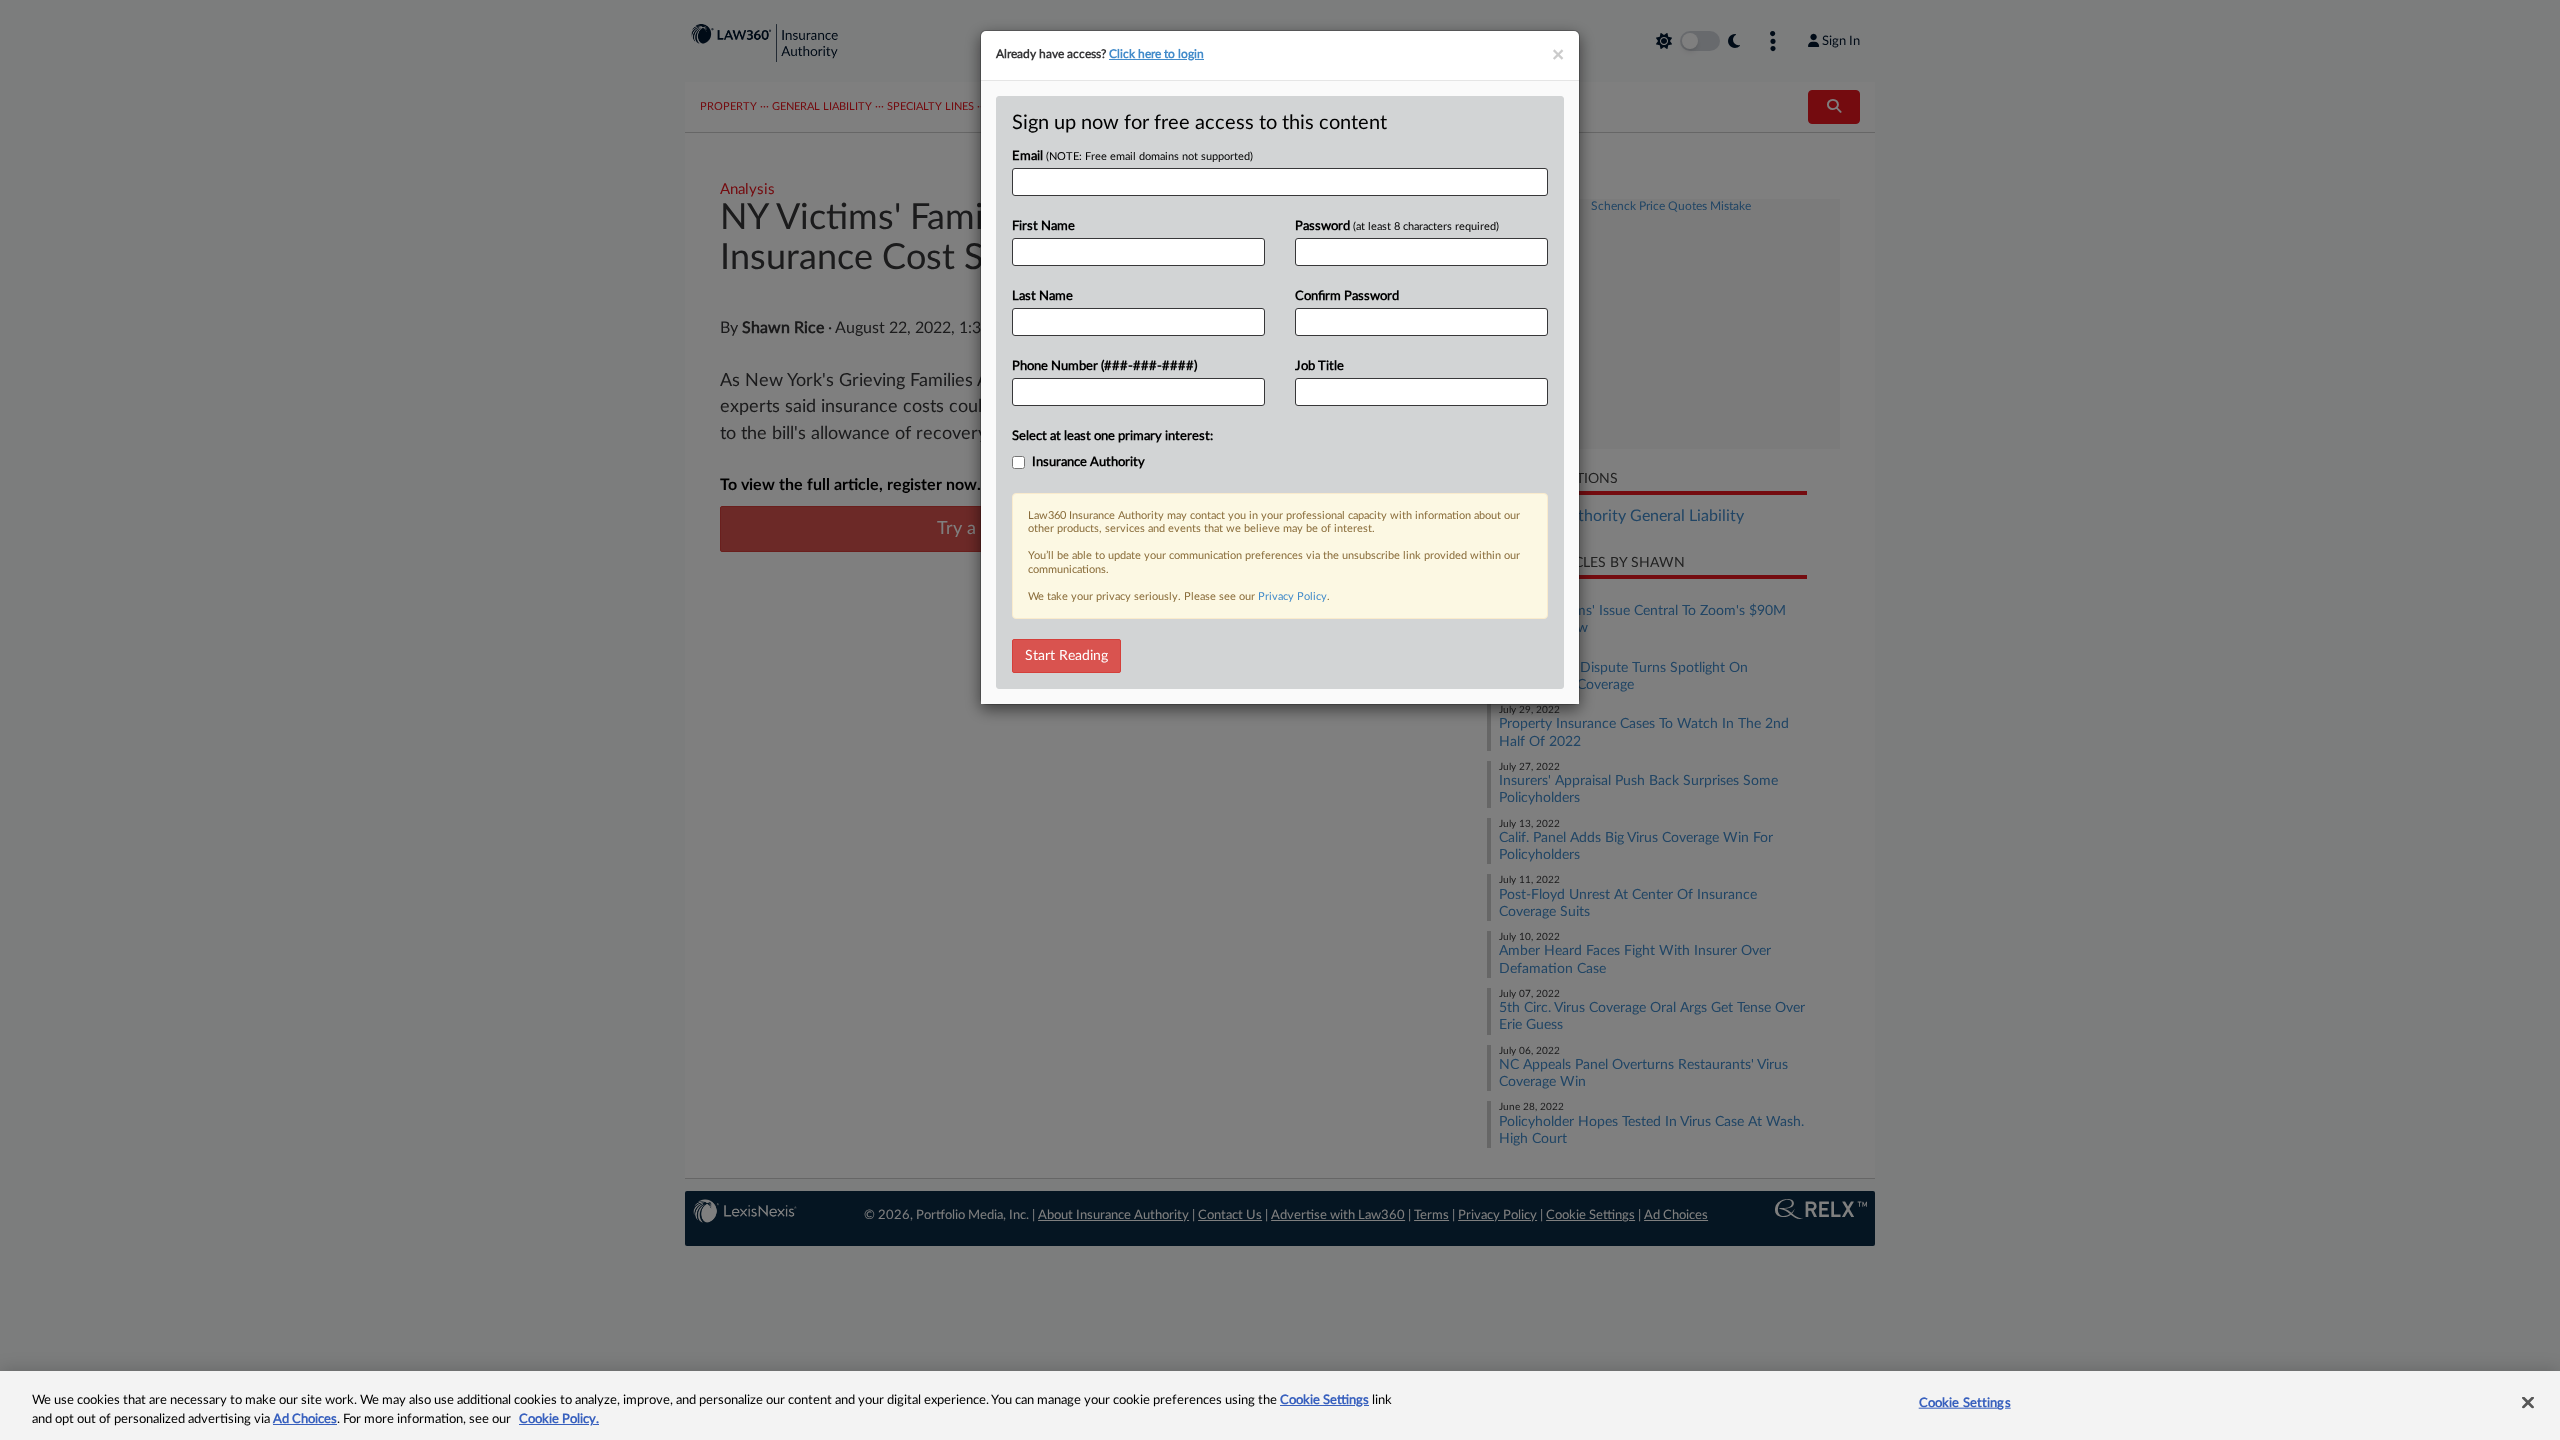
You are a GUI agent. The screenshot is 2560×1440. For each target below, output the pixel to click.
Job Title (1319, 366)
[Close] (2528, 1403)
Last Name (1042, 296)
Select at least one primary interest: (1112, 436)
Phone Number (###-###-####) (1104, 366)
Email (1132, 156)
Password (1397, 226)
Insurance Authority (1088, 462)
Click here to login (1156, 54)
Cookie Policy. (559, 1419)
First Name (1043, 226)
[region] (1280, 1405)
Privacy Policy (1292, 596)
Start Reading (1066, 656)
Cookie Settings (1324, 1400)
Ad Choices (305, 1419)
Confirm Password (1347, 296)
